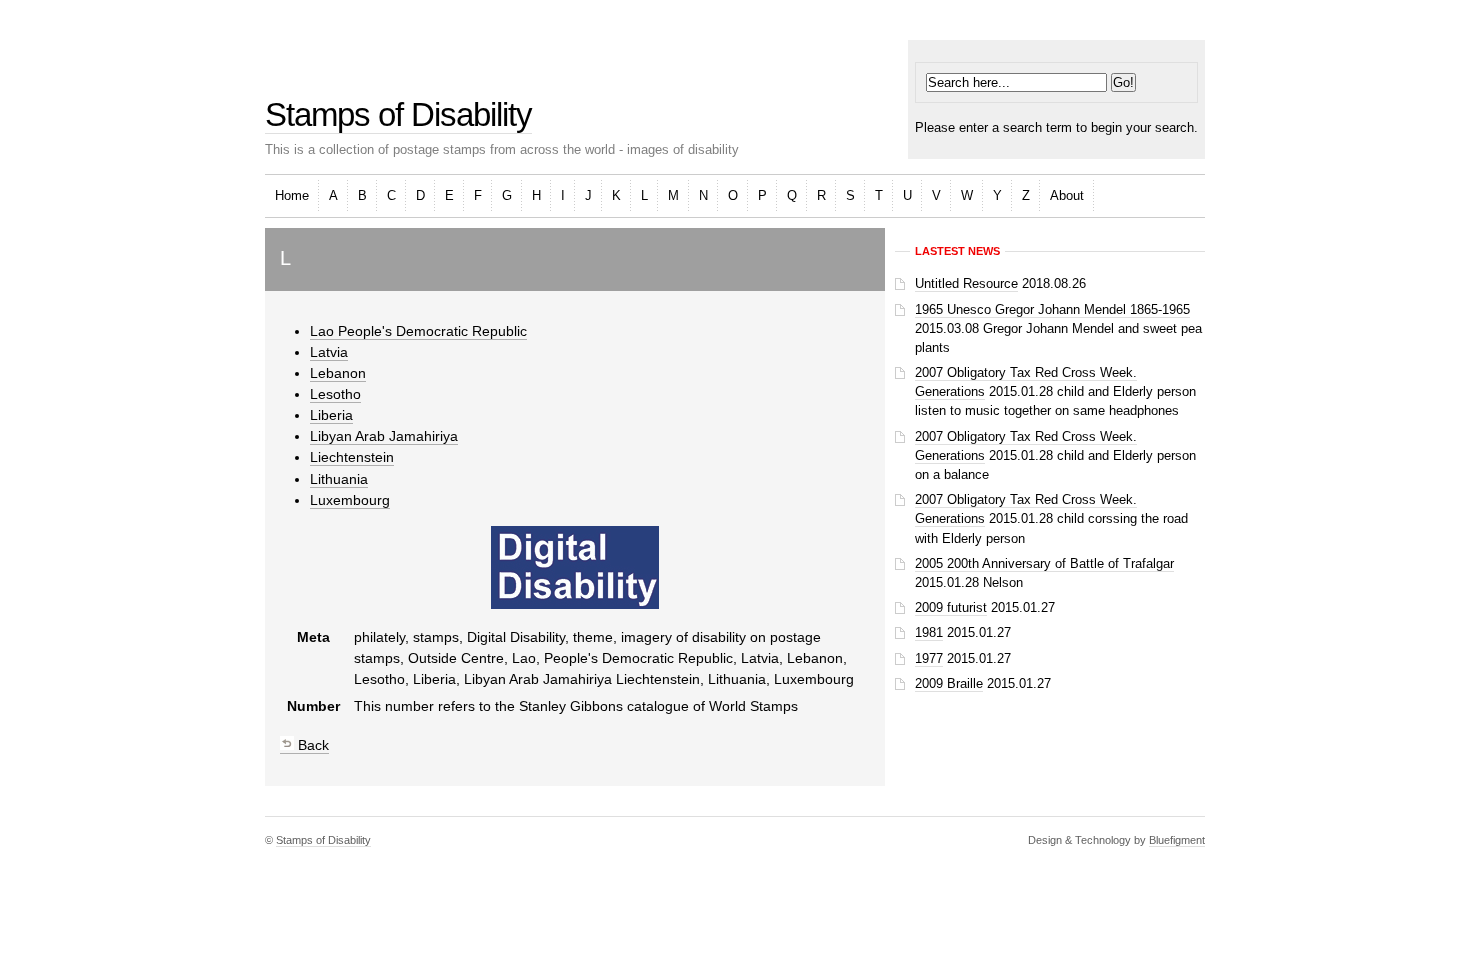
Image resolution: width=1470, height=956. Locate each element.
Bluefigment (1177, 840)
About (1067, 195)
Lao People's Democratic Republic (418, 331)
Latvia (329, 352)
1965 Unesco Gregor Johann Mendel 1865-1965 (1052, 309)
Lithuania (339, 479)
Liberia (331, 415)
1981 (929, 632)
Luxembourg (350, 500)
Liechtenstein (352, 457)
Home (292, 195)
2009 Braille (949, 683)
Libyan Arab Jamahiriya (384, 436)
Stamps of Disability (398, 114)
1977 (929, 658)
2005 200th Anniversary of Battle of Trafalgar (1044, 563)
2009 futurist (951, 607)
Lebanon (338, 373)
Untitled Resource (966, 283)
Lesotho (335, 394)
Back (311, 745)
